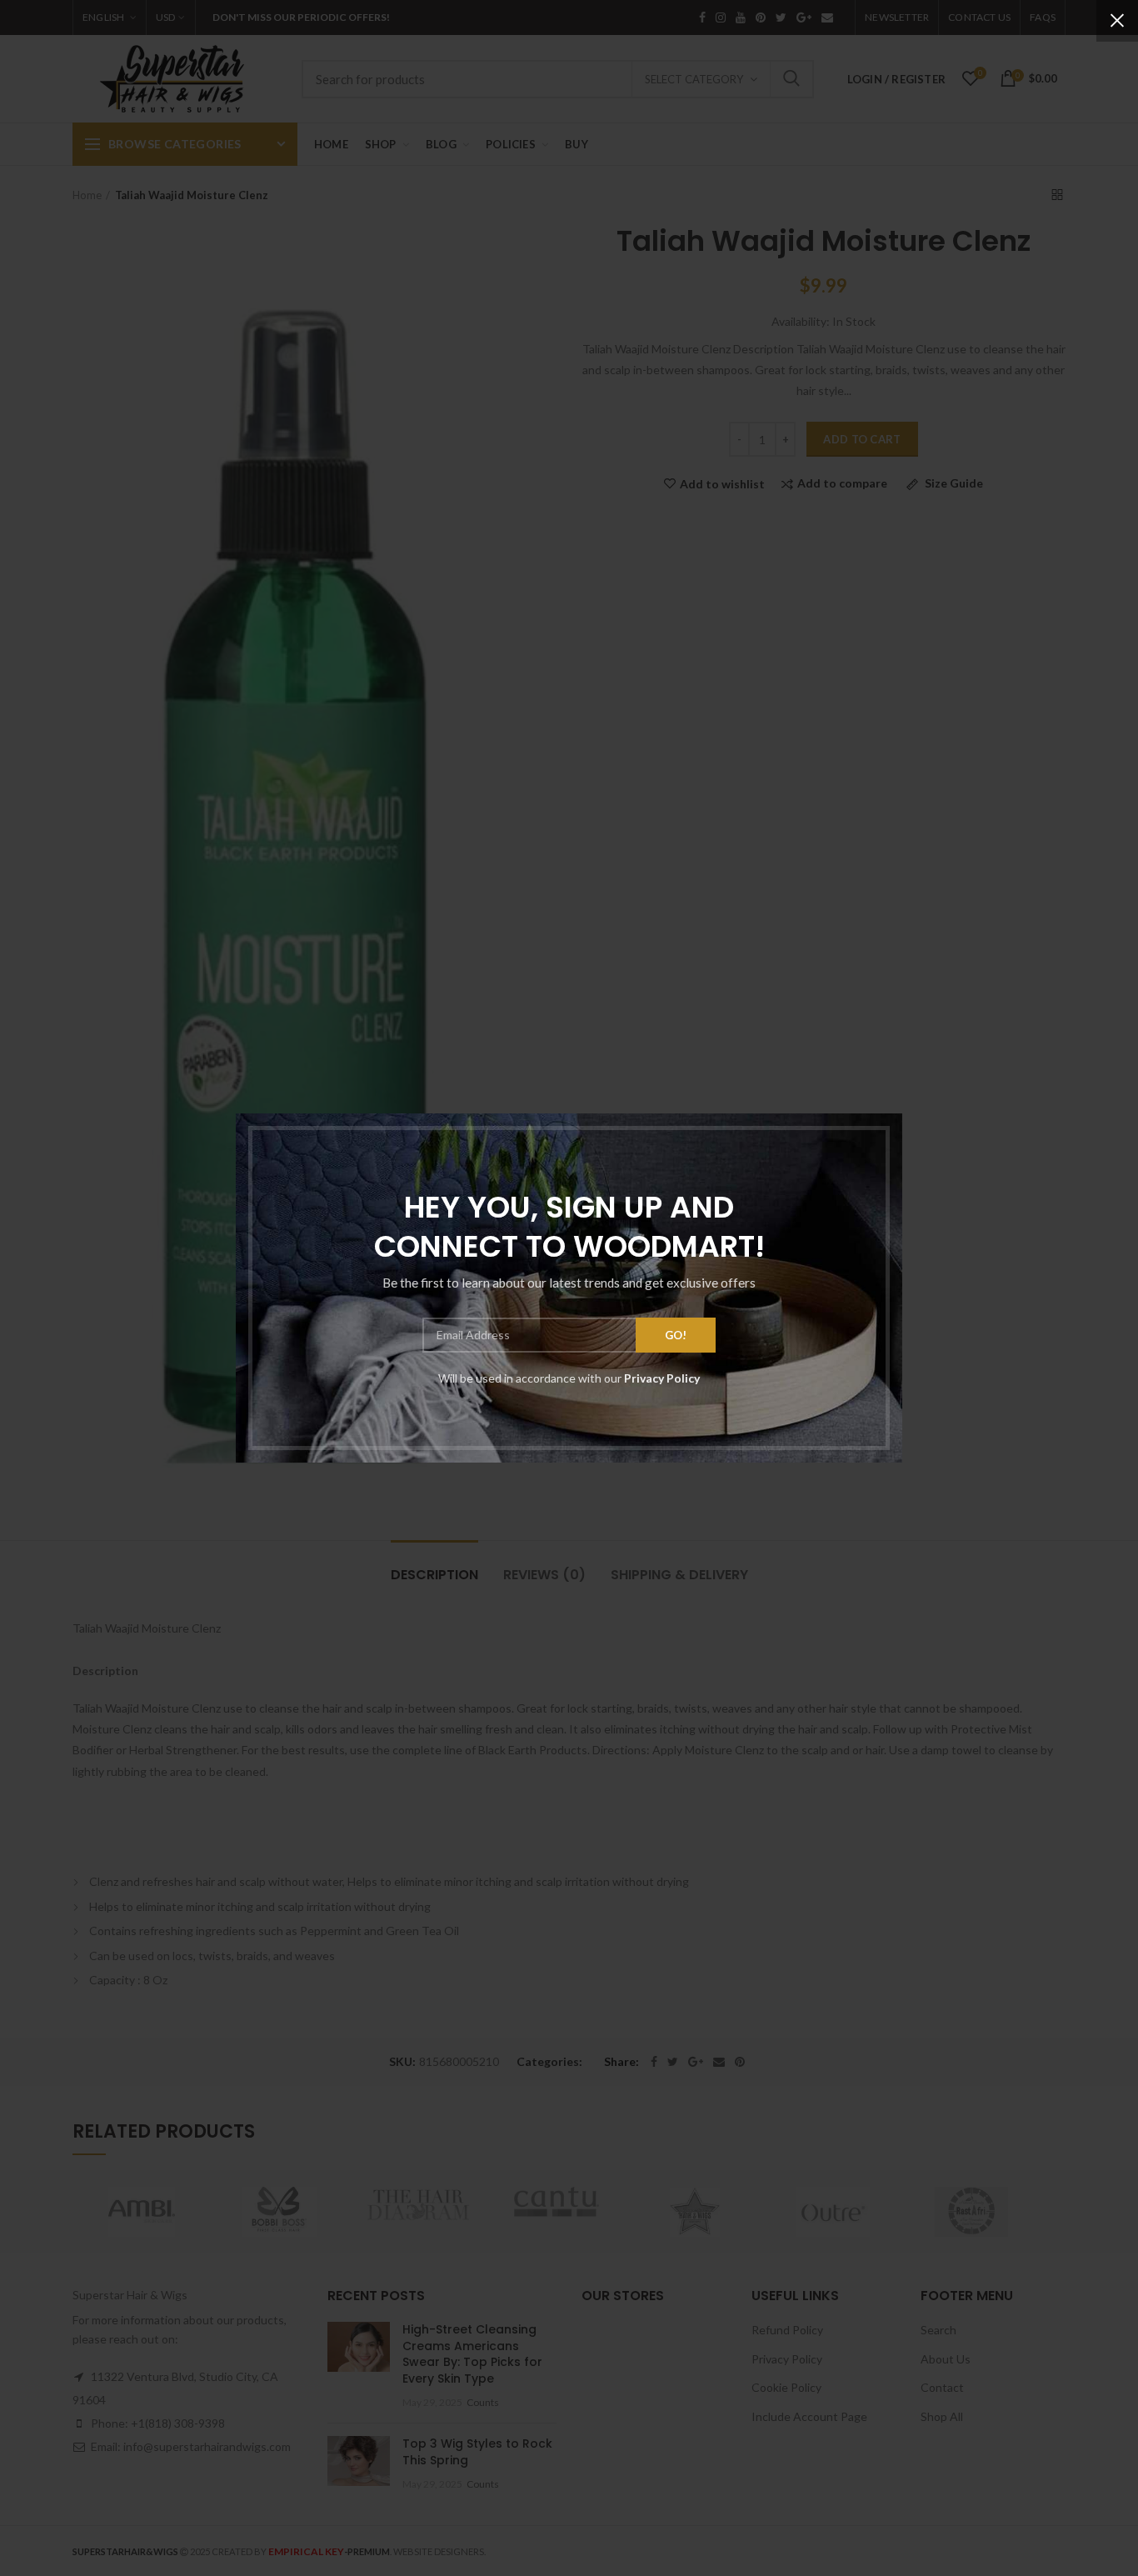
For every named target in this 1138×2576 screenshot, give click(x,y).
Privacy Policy (662, 1378)
